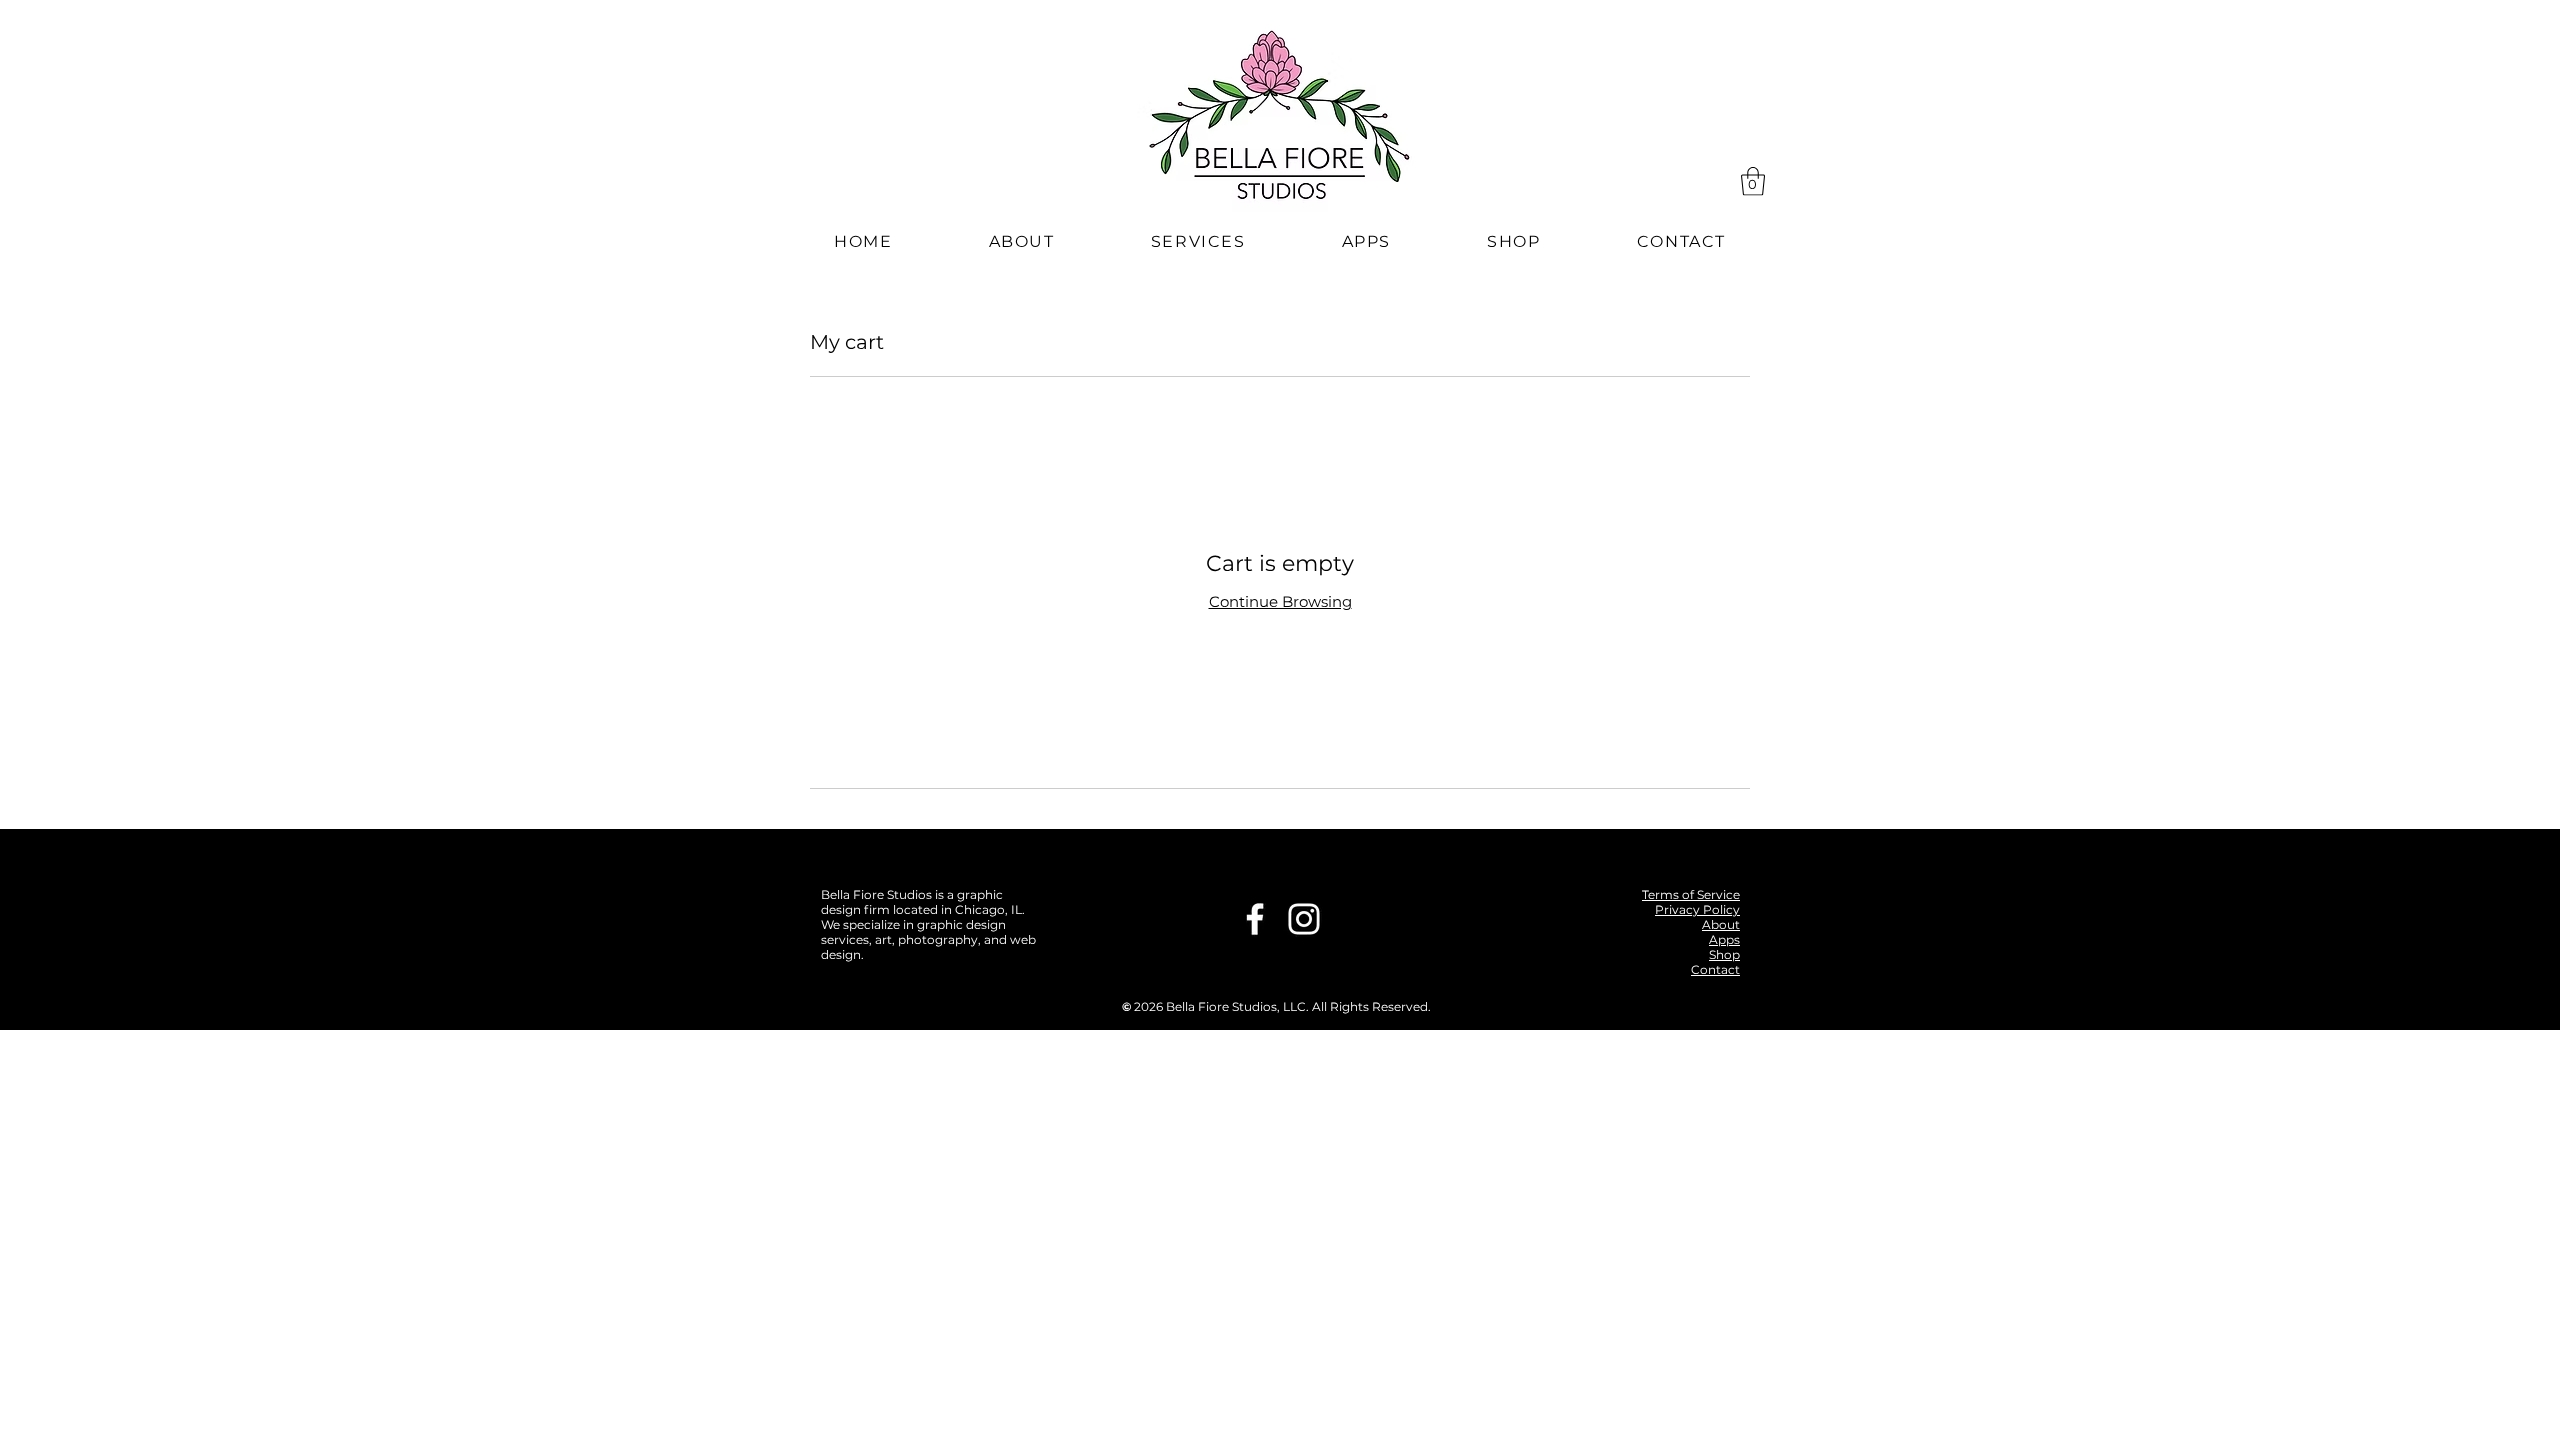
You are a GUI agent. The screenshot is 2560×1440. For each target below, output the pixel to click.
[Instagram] (1304, 919)
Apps (1724, 939)
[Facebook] (1255, 919)
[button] (1753, 181)
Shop (1724, 954)
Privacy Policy (1697, 909)
